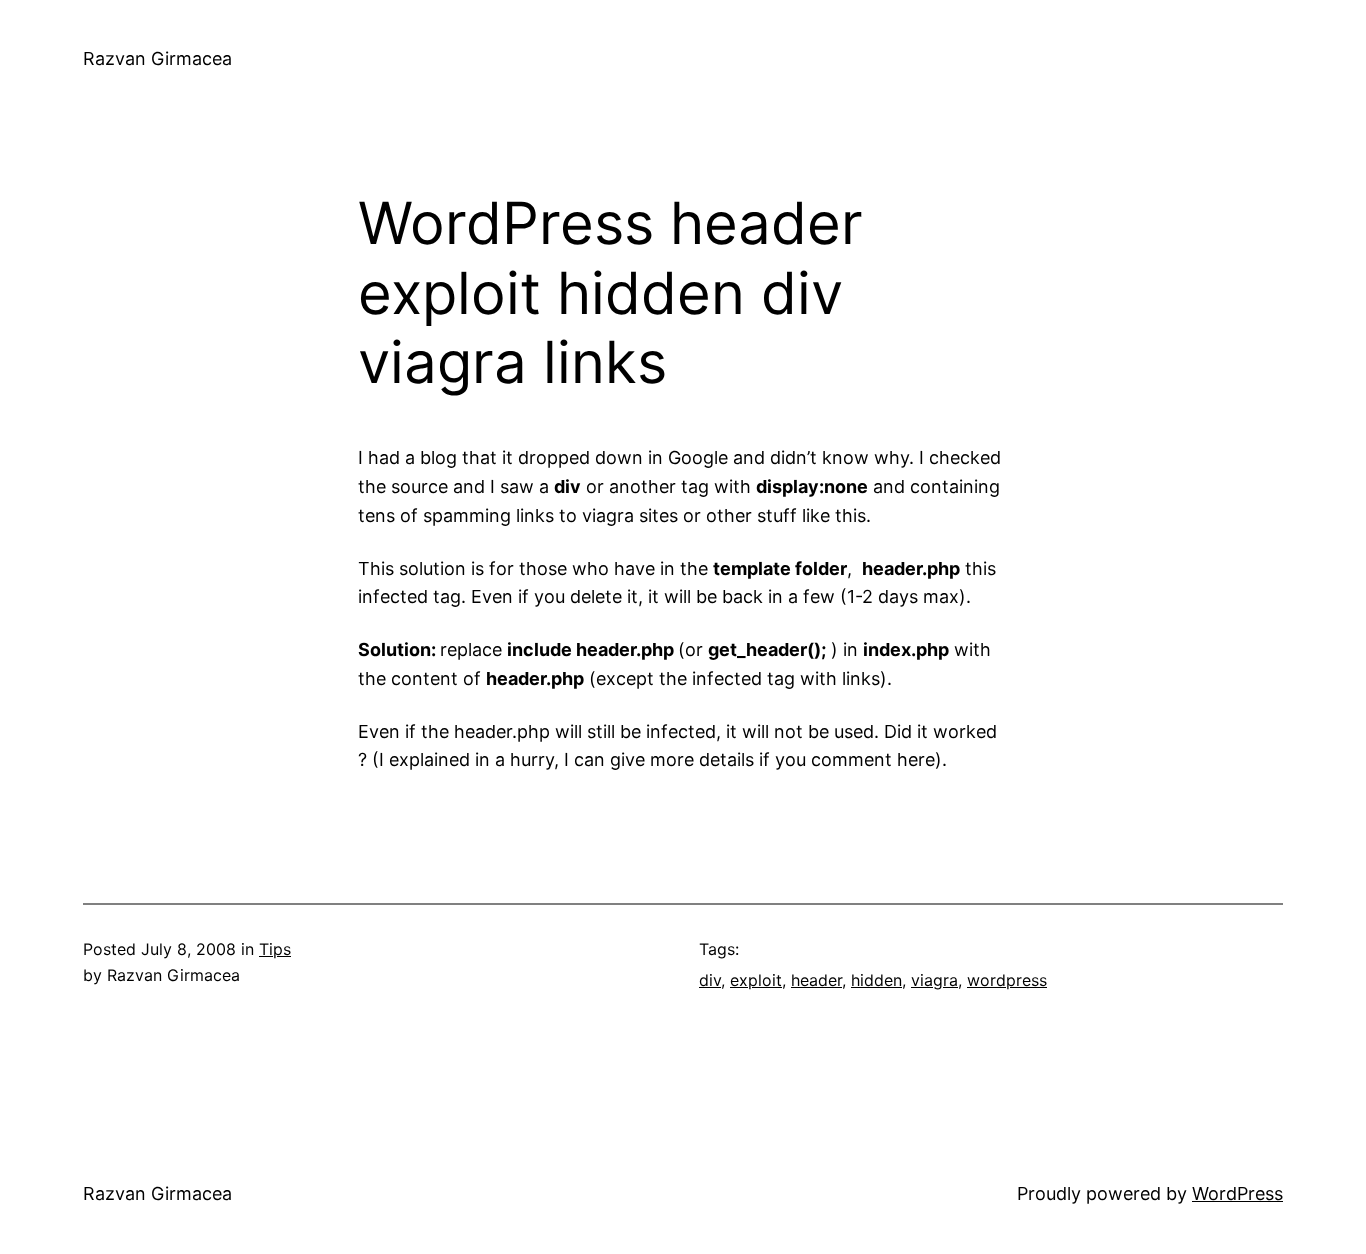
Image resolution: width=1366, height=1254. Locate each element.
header (816, 980)
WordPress (1237, 1193)
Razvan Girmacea (157, 58)
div (710, 980)
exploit (756, 980)
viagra (934, 980)
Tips (275, 949)
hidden (876, 980)
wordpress (1007, 980)
